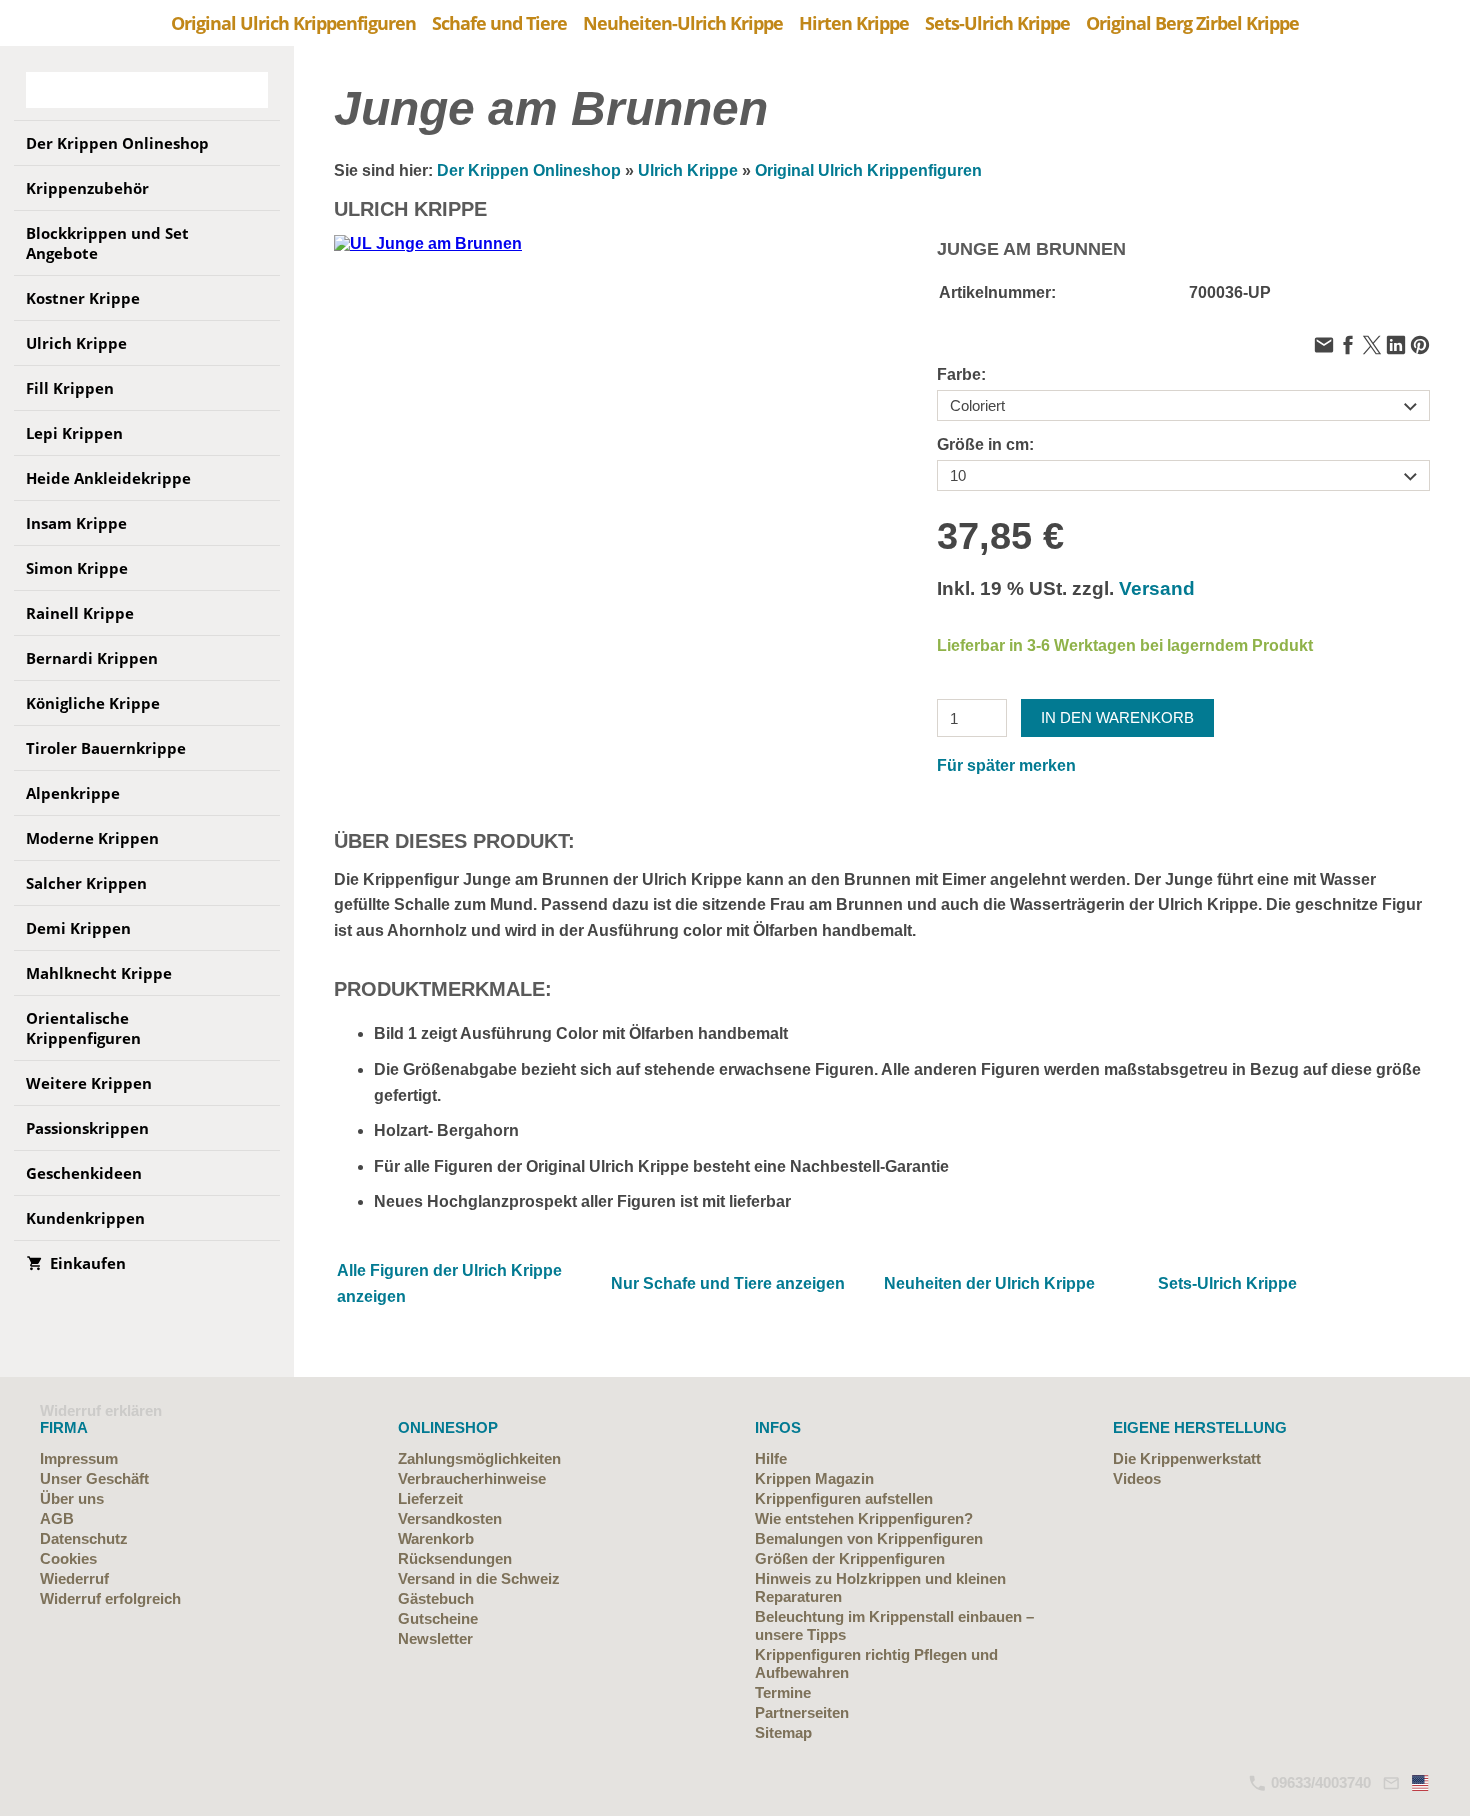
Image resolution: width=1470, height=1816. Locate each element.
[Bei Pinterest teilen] (1420, 346)
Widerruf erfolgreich (110, 1598)
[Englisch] (1421, 1782)
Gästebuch (436, 1598)
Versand (1157, 588)
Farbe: (961, 374)
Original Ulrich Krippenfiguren (868, 170)
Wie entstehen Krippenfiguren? (864, 1518)
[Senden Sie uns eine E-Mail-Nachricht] (1391, 1782)
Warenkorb (436, 1538)
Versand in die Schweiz (479, 1578)
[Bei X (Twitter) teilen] (1372, 346)
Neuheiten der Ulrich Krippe (989, 1283)
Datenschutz (84, 1538)
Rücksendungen (455, 1558)
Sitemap (783, 1732)
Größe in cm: (985, 444)
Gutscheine (438, 1618)
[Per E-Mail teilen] (1324, 346)
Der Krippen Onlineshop (529, 170)
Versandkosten (450, 1518)
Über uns (72, 1498)
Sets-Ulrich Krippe (1227, 1283)
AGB (57, 1518)
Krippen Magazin (814, 1478)
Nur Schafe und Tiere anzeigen (728, 1283)
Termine (783, 1692)
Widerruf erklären (101, 1410)
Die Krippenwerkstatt (1187, 1458)
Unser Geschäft (94, 1478)
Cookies (68, 1558)
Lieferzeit (430, 1498)
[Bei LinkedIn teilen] (1396, 346)
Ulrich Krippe (688, 170)
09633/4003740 (1319, 1782)
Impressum (79, 1458)
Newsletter (435, 1638)
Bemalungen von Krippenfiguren (869, 1538)
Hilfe (771, 1458)
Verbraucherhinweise (472, 1478)
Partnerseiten (802, 1712)
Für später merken (1006, 765)
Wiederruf (74, 1578)
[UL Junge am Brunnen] (580, 481)
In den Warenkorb (1117, 717)
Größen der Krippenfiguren (850, 1558)
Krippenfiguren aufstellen (844, 1498)
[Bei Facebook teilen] (1348, 346)
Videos (1137, 1478)
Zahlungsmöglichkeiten (479, 1458)
